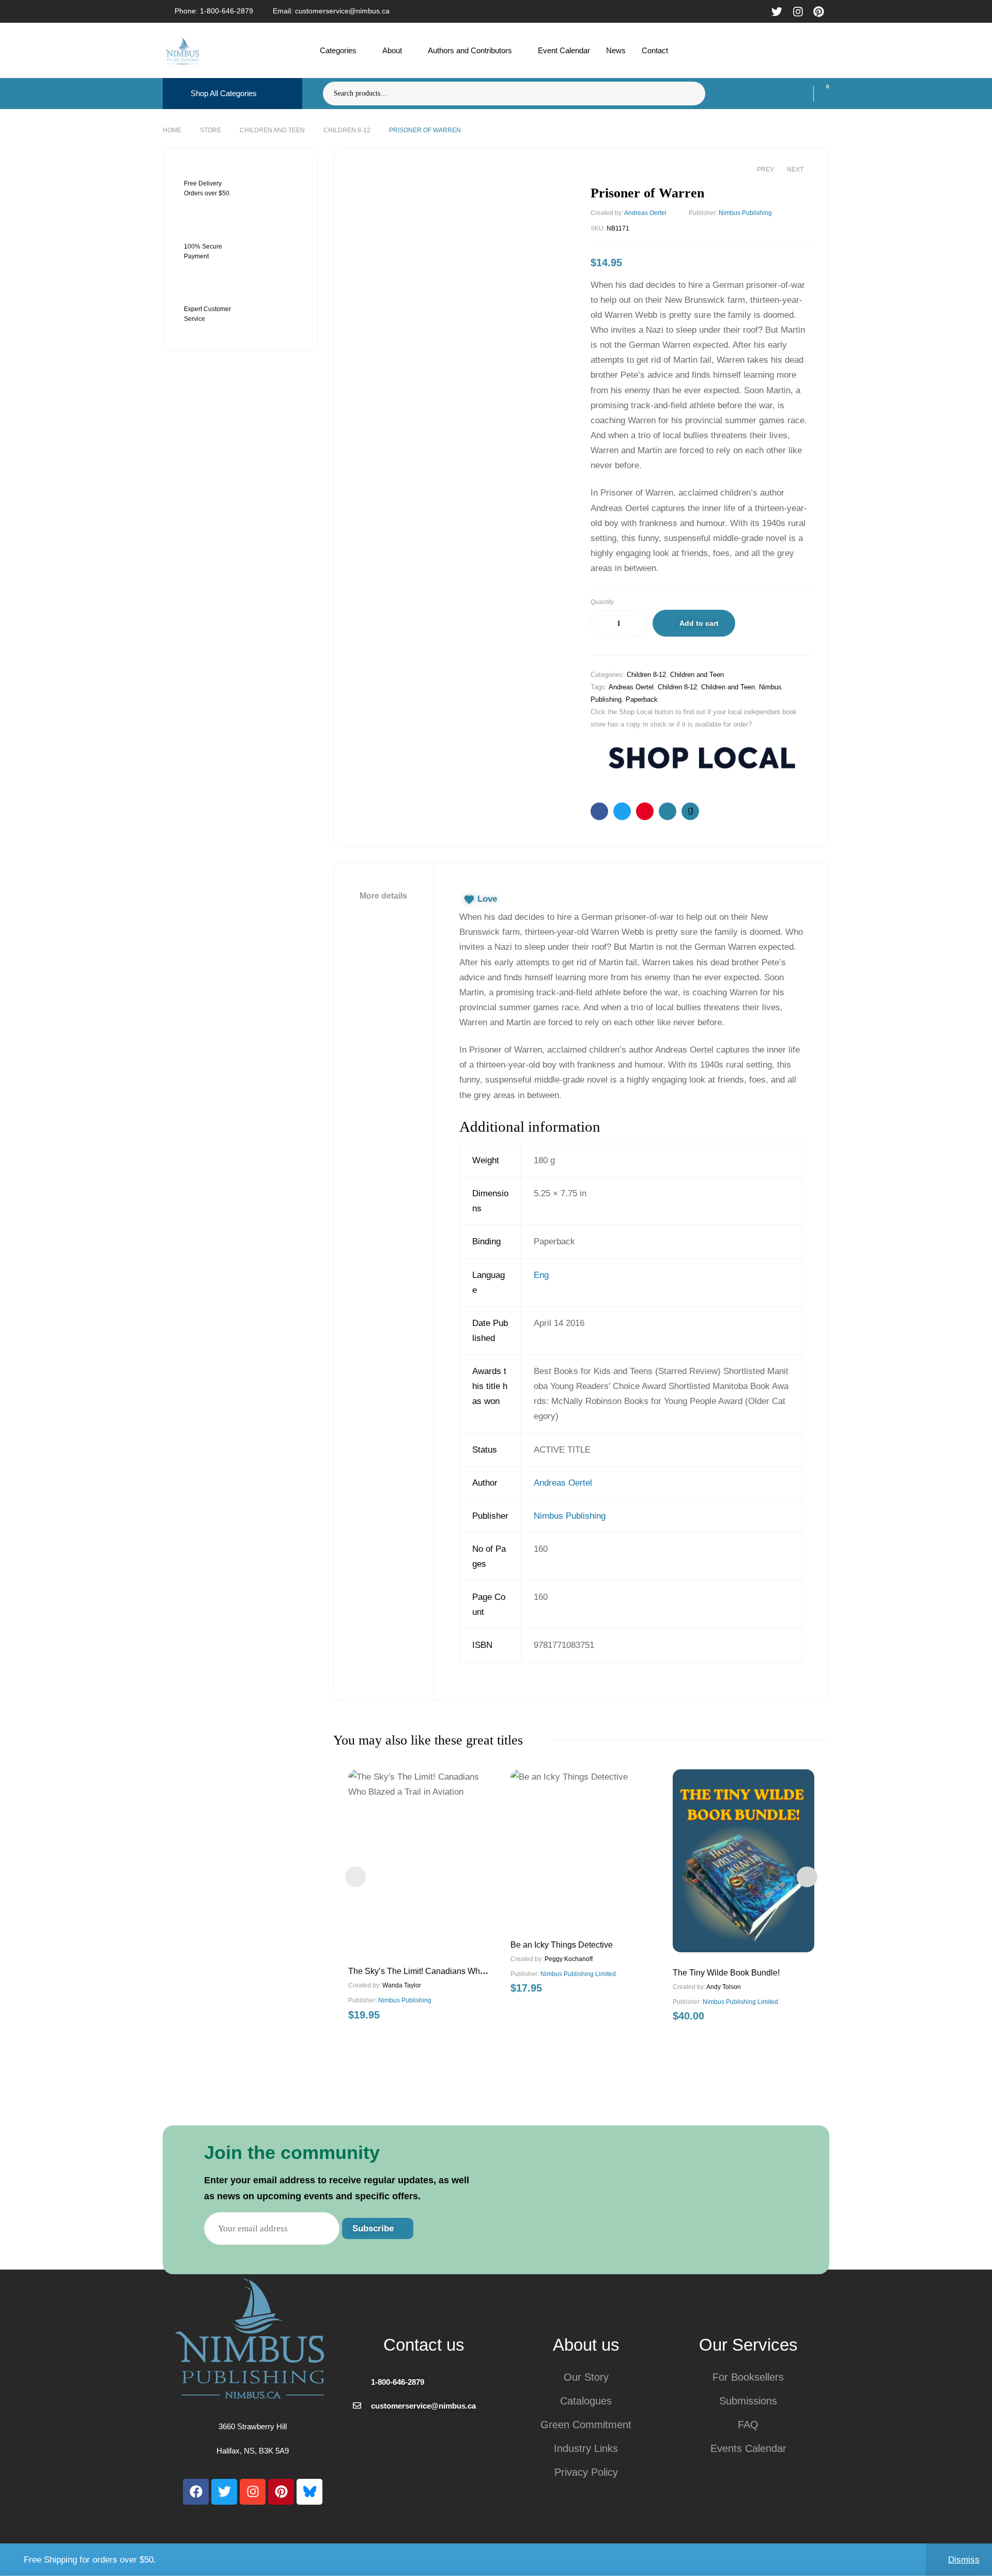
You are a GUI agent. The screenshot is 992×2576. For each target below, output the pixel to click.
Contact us (424, 2345)
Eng (541, 1275)
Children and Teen (272, 130)
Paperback (642, 699)
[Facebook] (196, 2492)
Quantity (602, 602)
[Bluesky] (309, 2492)
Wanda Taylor (402, 1985)
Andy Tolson (724, 1987)
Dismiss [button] (964, 2560)
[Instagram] (253, 2492)
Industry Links (586, 2448)
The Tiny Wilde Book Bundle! (726, 1973)
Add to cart (699, 623)
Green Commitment (586, 2425)
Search (691, 94)
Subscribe (374, 2228)
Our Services (748, 2345)
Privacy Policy (586, 2472)
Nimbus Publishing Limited (578, 1974)
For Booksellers (748, 2377)
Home (172, 130)
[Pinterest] (281, 2492)
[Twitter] (224, 2492)
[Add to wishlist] (753, 625)
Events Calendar (748, 2448)
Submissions (748, 2401)
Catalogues (586, 2401)
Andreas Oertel (645, 213)
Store (211, 130)
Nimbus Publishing (745, 213)
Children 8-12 (347, 130)
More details (383, 896)
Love (487, 899)
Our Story (586, 2377)
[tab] (383, 896)
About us (586, 2345)
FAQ (748, 2425)
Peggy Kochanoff (569, 1959)
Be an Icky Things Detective (562, 1945)
